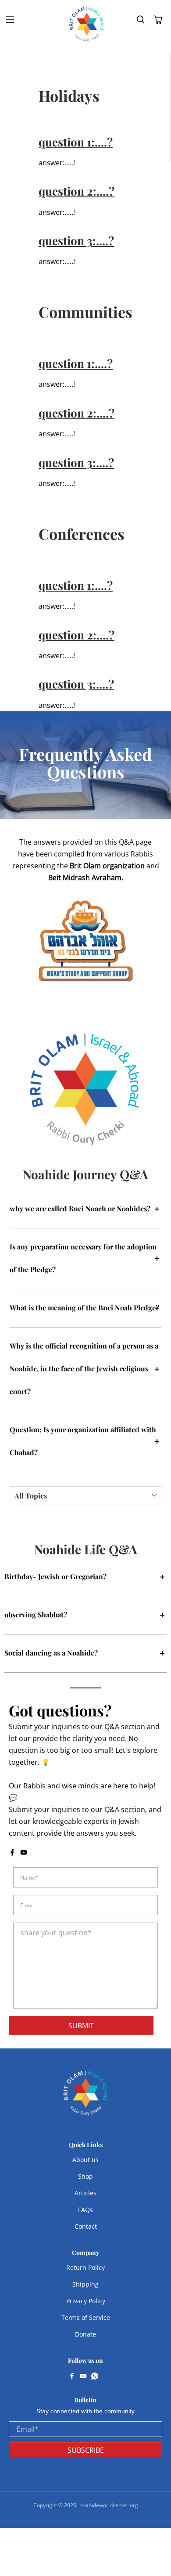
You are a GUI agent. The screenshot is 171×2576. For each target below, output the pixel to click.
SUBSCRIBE (86, 2450)
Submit (81, 2026)
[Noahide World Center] (87, 24)
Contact (86, 2226)
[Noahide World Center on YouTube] (24, 1853)
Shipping (85, 2284)
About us (85, 2160)
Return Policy (85, 2267)
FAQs (85, 2210)
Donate (85, 2334)
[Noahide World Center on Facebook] (12, 1853)
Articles (85, 2193)
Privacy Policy (86, 2301)
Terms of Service (86, 2317)
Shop (85, 2176)
